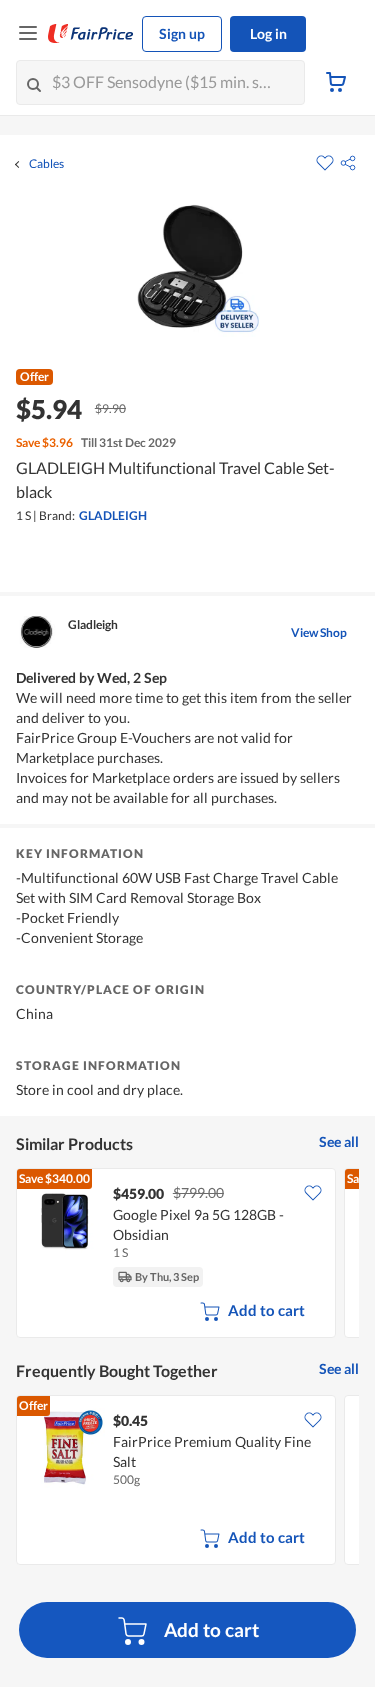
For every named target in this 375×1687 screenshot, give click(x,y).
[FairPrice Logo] (91, 34)
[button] (348, 163)
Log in (268, 33)
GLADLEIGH (113, 515)
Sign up (182, 33)
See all (339, 1141)
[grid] (187, 1255)
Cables (46, 164)
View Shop (319, 632)
